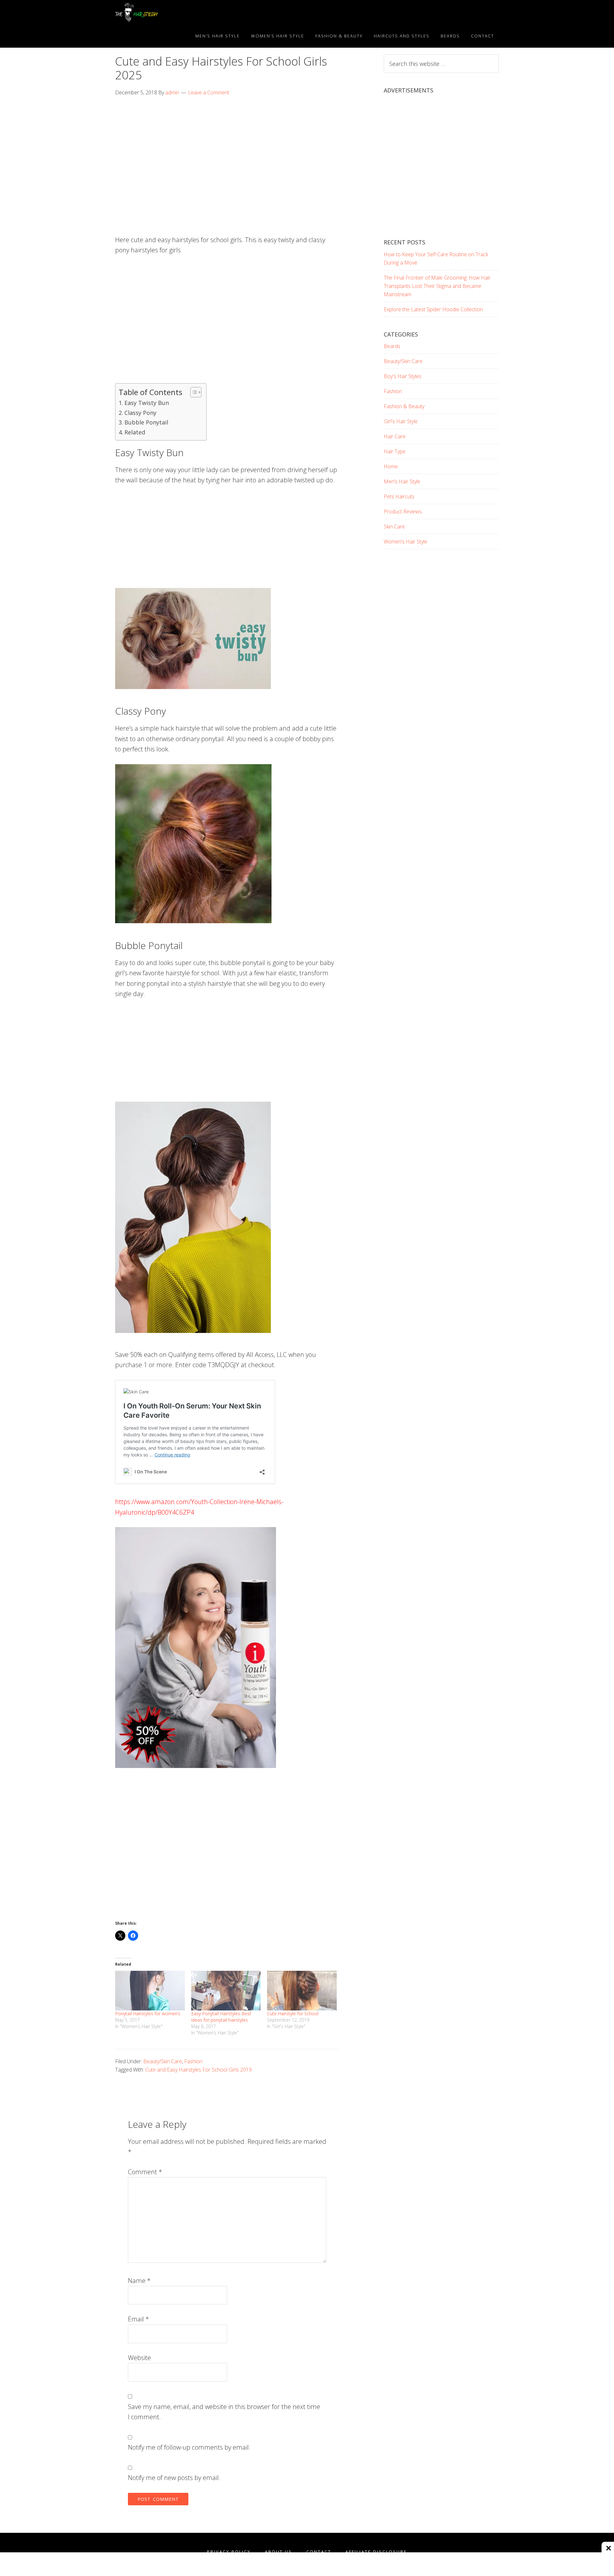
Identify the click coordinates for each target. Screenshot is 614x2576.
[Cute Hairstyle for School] (302, 1991)
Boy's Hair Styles (403, 376)
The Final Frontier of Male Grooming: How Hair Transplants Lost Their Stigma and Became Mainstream (437, 286)
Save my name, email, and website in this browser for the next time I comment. (224, 2412)
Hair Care (395, 436)
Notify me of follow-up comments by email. (189, 2447)
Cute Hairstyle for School (293, 2013)
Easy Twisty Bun (147, 403)
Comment (145, 2172)
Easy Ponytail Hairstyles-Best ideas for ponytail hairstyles (221, 2017)
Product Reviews (403, 511)
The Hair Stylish (173, 12)
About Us (279, 2552)
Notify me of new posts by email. (174, 2478)
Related (135, 432)
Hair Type (395, 451)
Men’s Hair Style (402, 481)
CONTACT (319, 2552)
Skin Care (394, 527)
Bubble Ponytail (146, 422)
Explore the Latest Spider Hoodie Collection (433, 309)
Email (138, 2319)
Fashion (193, 2061)
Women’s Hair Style (405, 542)
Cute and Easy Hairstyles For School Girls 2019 (198, 2070)
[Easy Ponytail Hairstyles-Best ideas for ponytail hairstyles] (226, 1991)
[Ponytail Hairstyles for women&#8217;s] (150, 1991)
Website (139, 2358)
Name (139, 2281)
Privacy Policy (229, 2552)
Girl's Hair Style (401, 421)
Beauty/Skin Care (163, 2061)
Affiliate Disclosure (376, 2552)
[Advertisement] (227, 152)
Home (391, 466)
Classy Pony (140, 413)
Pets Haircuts (399, 496)
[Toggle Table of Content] (193, 392)
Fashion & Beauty (404, 406)
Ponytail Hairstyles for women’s (148, 2013)
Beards (392, 346)
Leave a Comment (209, 92)
